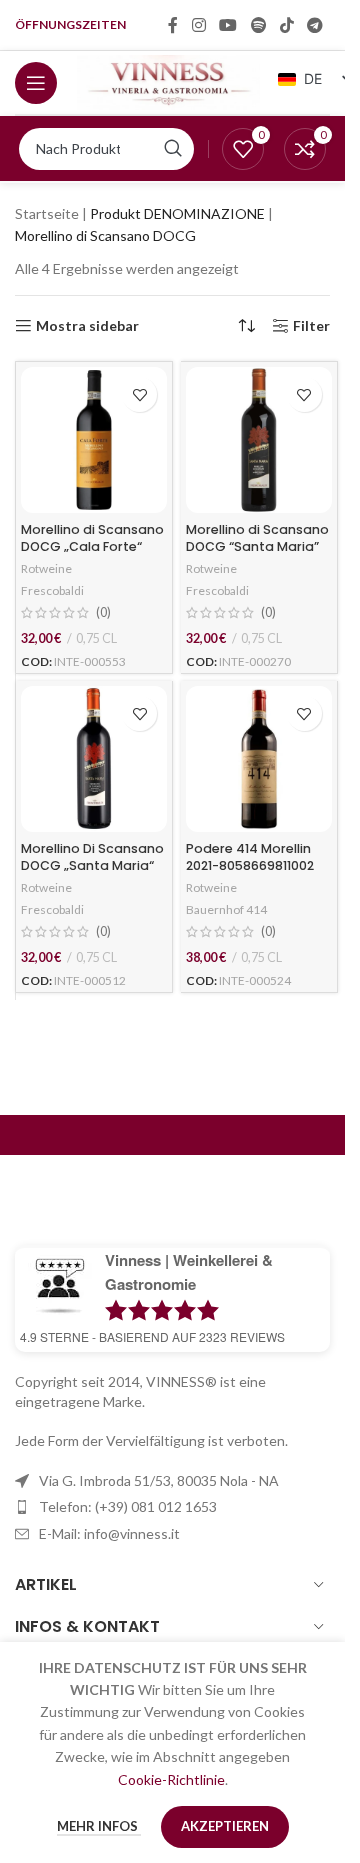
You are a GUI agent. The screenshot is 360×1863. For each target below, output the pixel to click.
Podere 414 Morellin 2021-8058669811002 (250, 857)
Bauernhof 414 (226, 909)
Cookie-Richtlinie (171, 1779)
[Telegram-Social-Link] (315, 25)
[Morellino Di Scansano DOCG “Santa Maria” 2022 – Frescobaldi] (94, 759)
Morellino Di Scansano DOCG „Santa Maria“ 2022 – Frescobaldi (92, 866)
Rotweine (46, 568)
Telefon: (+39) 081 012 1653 (128, 1506)
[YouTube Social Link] (228, 25)
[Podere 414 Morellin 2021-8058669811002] (259, 759)
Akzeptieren (225, 1826)
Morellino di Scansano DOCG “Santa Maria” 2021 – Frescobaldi (257, 547)
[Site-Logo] (168, 80)
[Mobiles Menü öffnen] (36, 83)
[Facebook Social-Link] (173, 25)
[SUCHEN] (173, 149)
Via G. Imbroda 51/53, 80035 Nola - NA (159, 1480)
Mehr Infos (99, 1826)
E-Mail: (109, 1533)
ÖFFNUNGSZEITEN (70, 24)
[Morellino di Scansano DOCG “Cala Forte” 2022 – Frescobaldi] (94, 440)
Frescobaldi (52, 590)
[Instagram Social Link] (198, 25)
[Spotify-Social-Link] (258, 25)
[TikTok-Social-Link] (286, 25)
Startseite (47, 213)
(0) (103, 613)
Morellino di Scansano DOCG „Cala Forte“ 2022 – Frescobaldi (92, 547)
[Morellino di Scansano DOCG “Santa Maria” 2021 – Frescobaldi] (259, 440)
